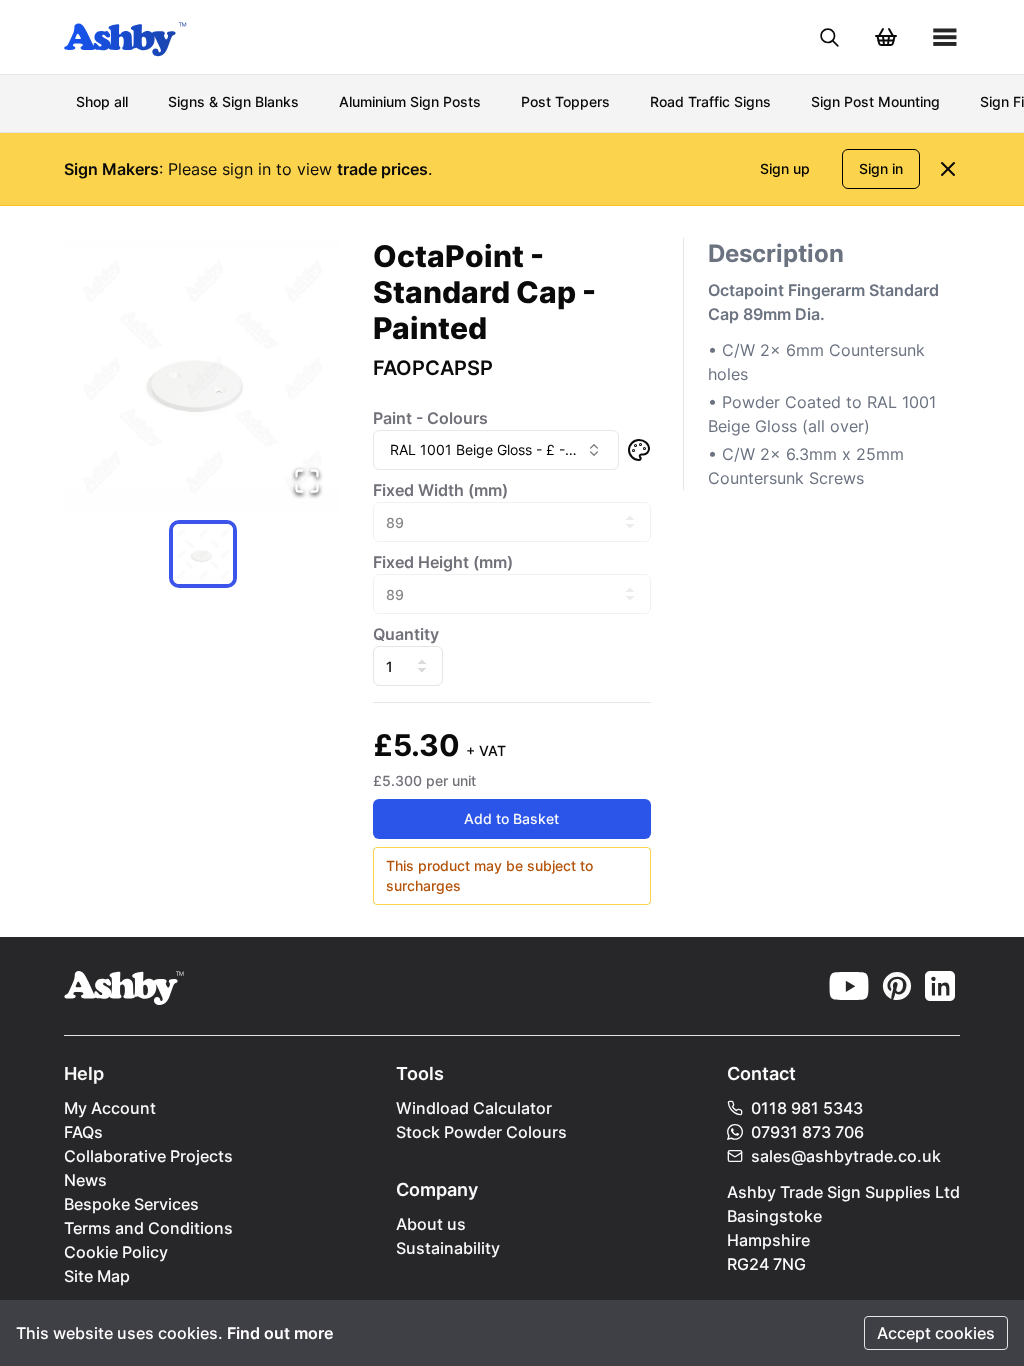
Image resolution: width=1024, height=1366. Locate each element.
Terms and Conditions (148, 1228)
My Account (110, 1108)
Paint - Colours (430, 418)
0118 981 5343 (807, 1108)
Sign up (785, 168)
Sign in (881, 168)
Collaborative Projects (148, 1156)
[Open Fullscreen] (307, 481)
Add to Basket (511, 818)
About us (431, 1224)
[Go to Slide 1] (203, 554)
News (85, 1180)
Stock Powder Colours (481, 1132)
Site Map (97, 1276)
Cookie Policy (116, 1252)
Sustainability (448, 1248)
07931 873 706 (807, 1132)
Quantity (406, 634)
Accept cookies (936, 1333)
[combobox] (495, 450)
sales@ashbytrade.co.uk (846, 1156)
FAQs (83, 1132)
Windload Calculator (474, 1108)
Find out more (280, 1333)
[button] (202, 376)
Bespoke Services (131, 1204)
